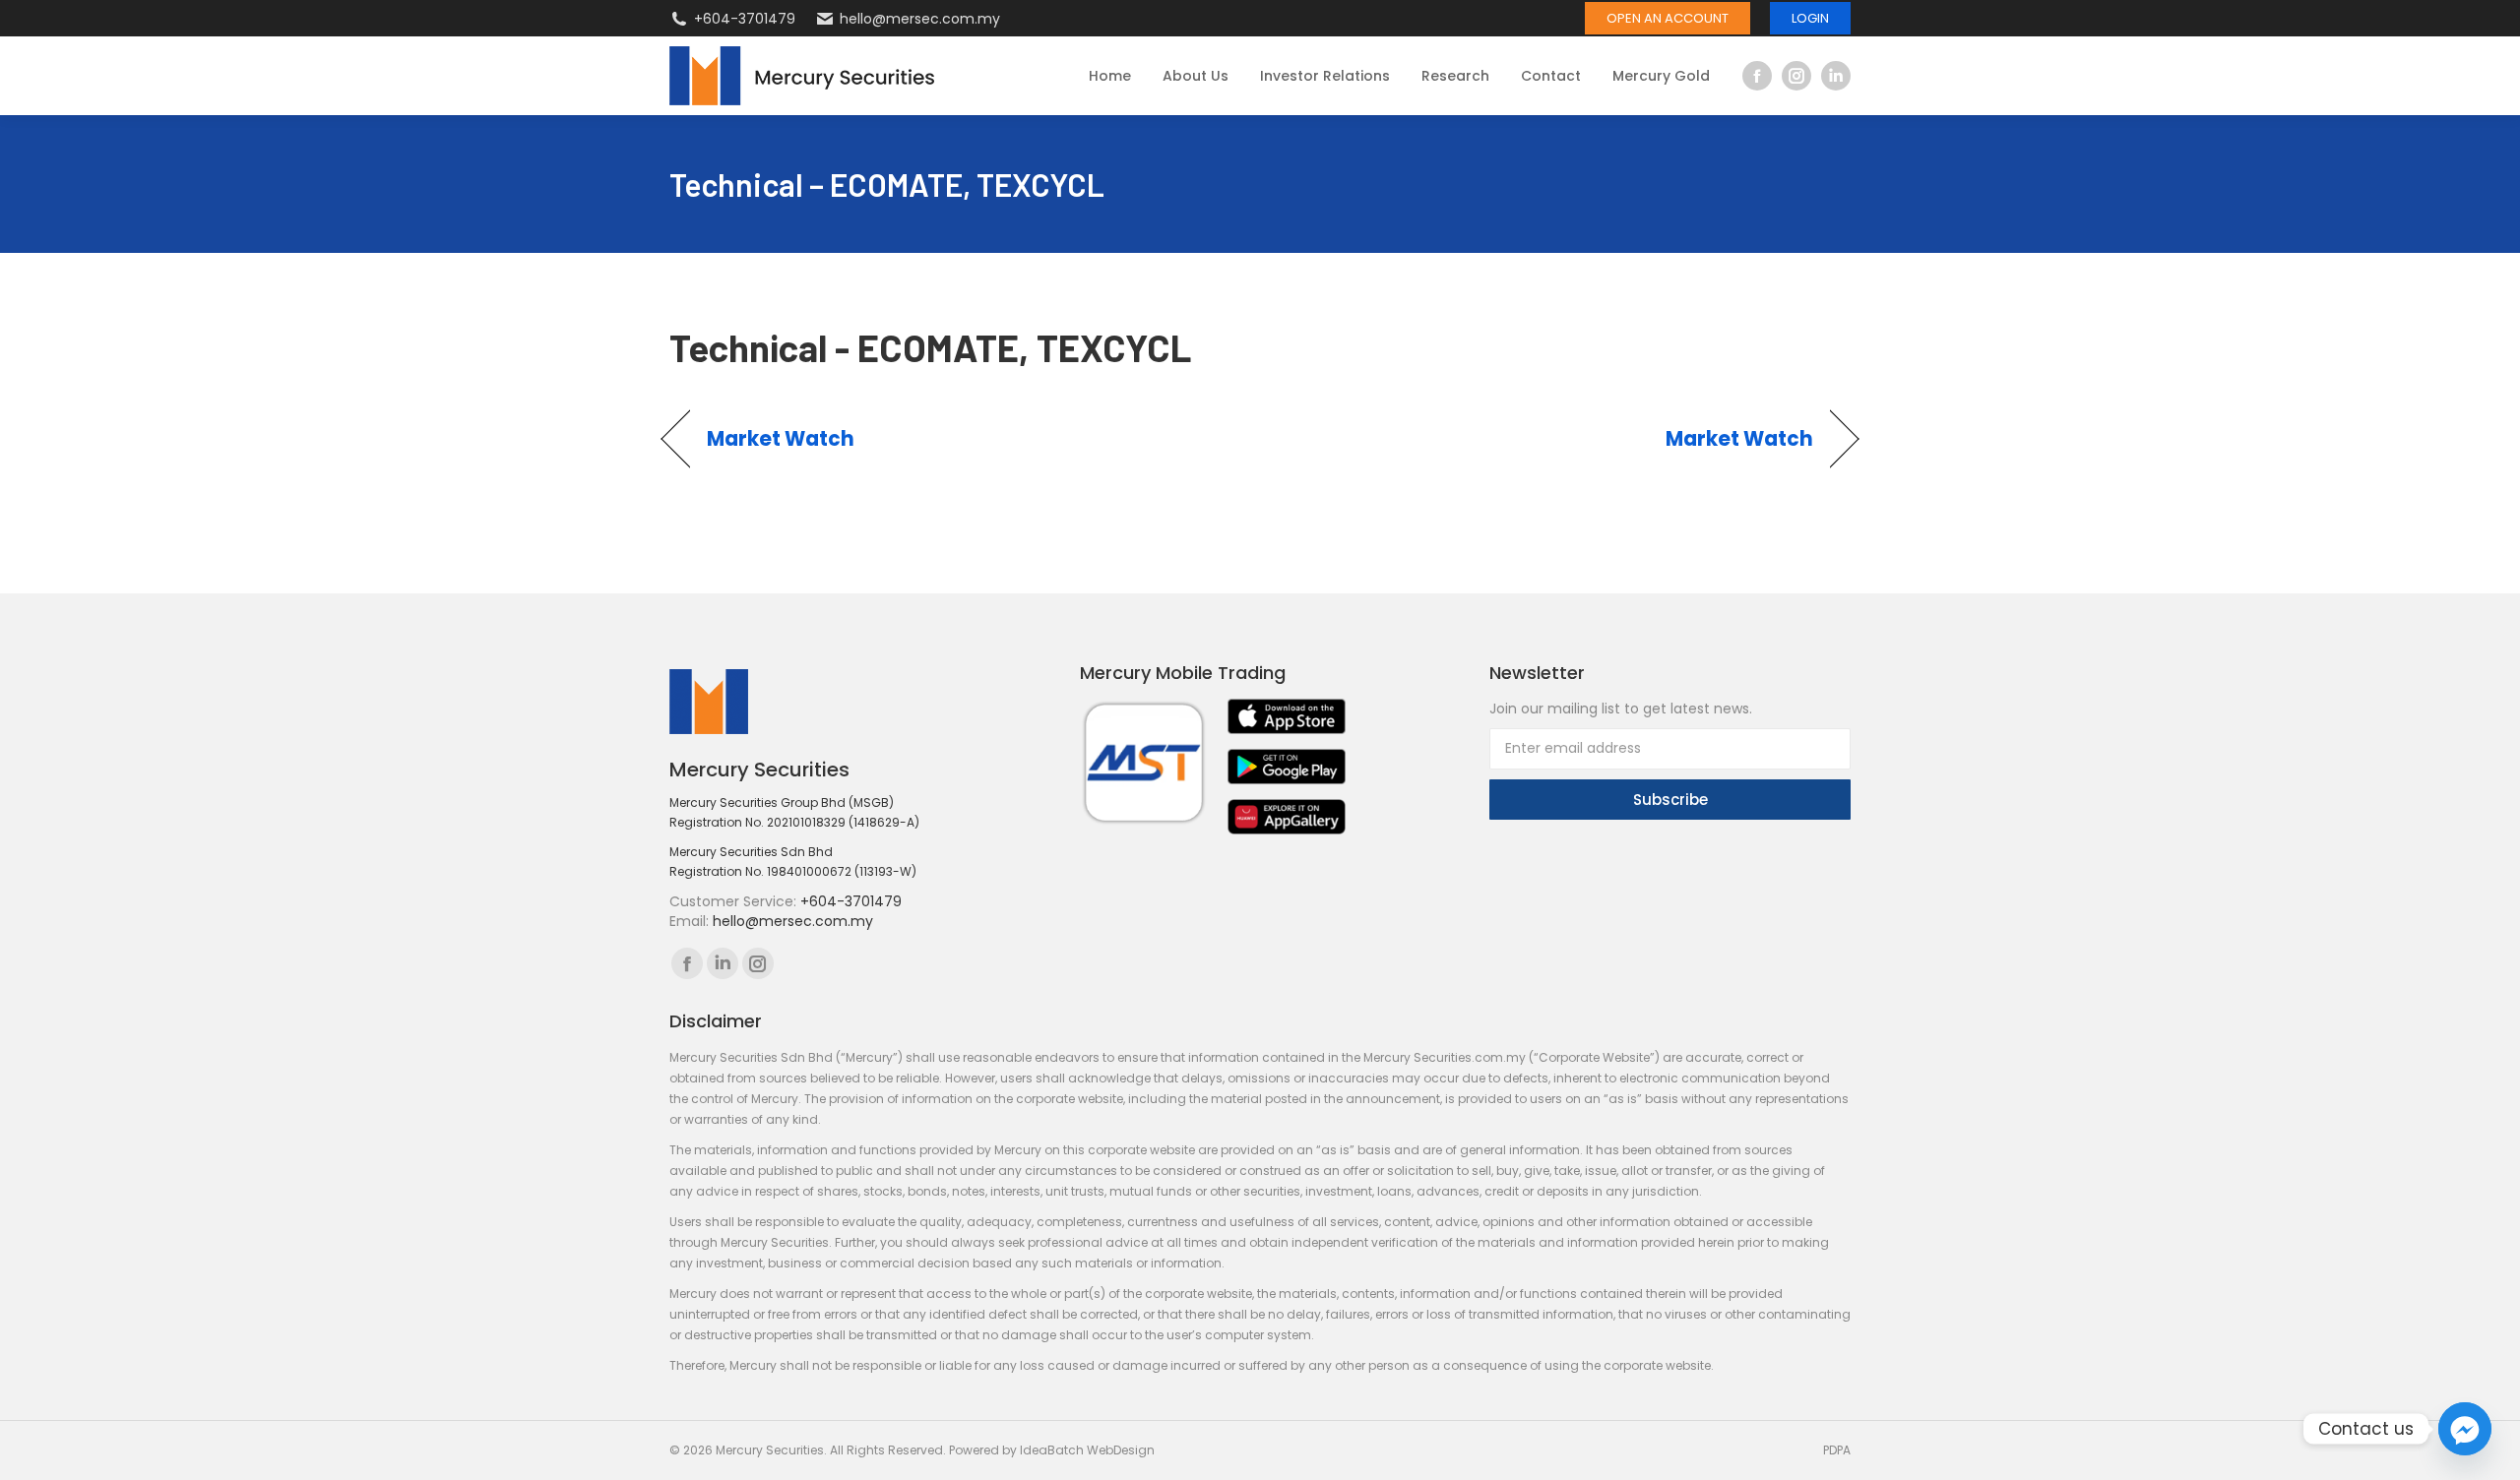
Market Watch (781, 439)
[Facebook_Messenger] (2465, 1429)
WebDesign (1121, 1450)
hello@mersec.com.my (920, 19)
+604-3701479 (745, 19)
